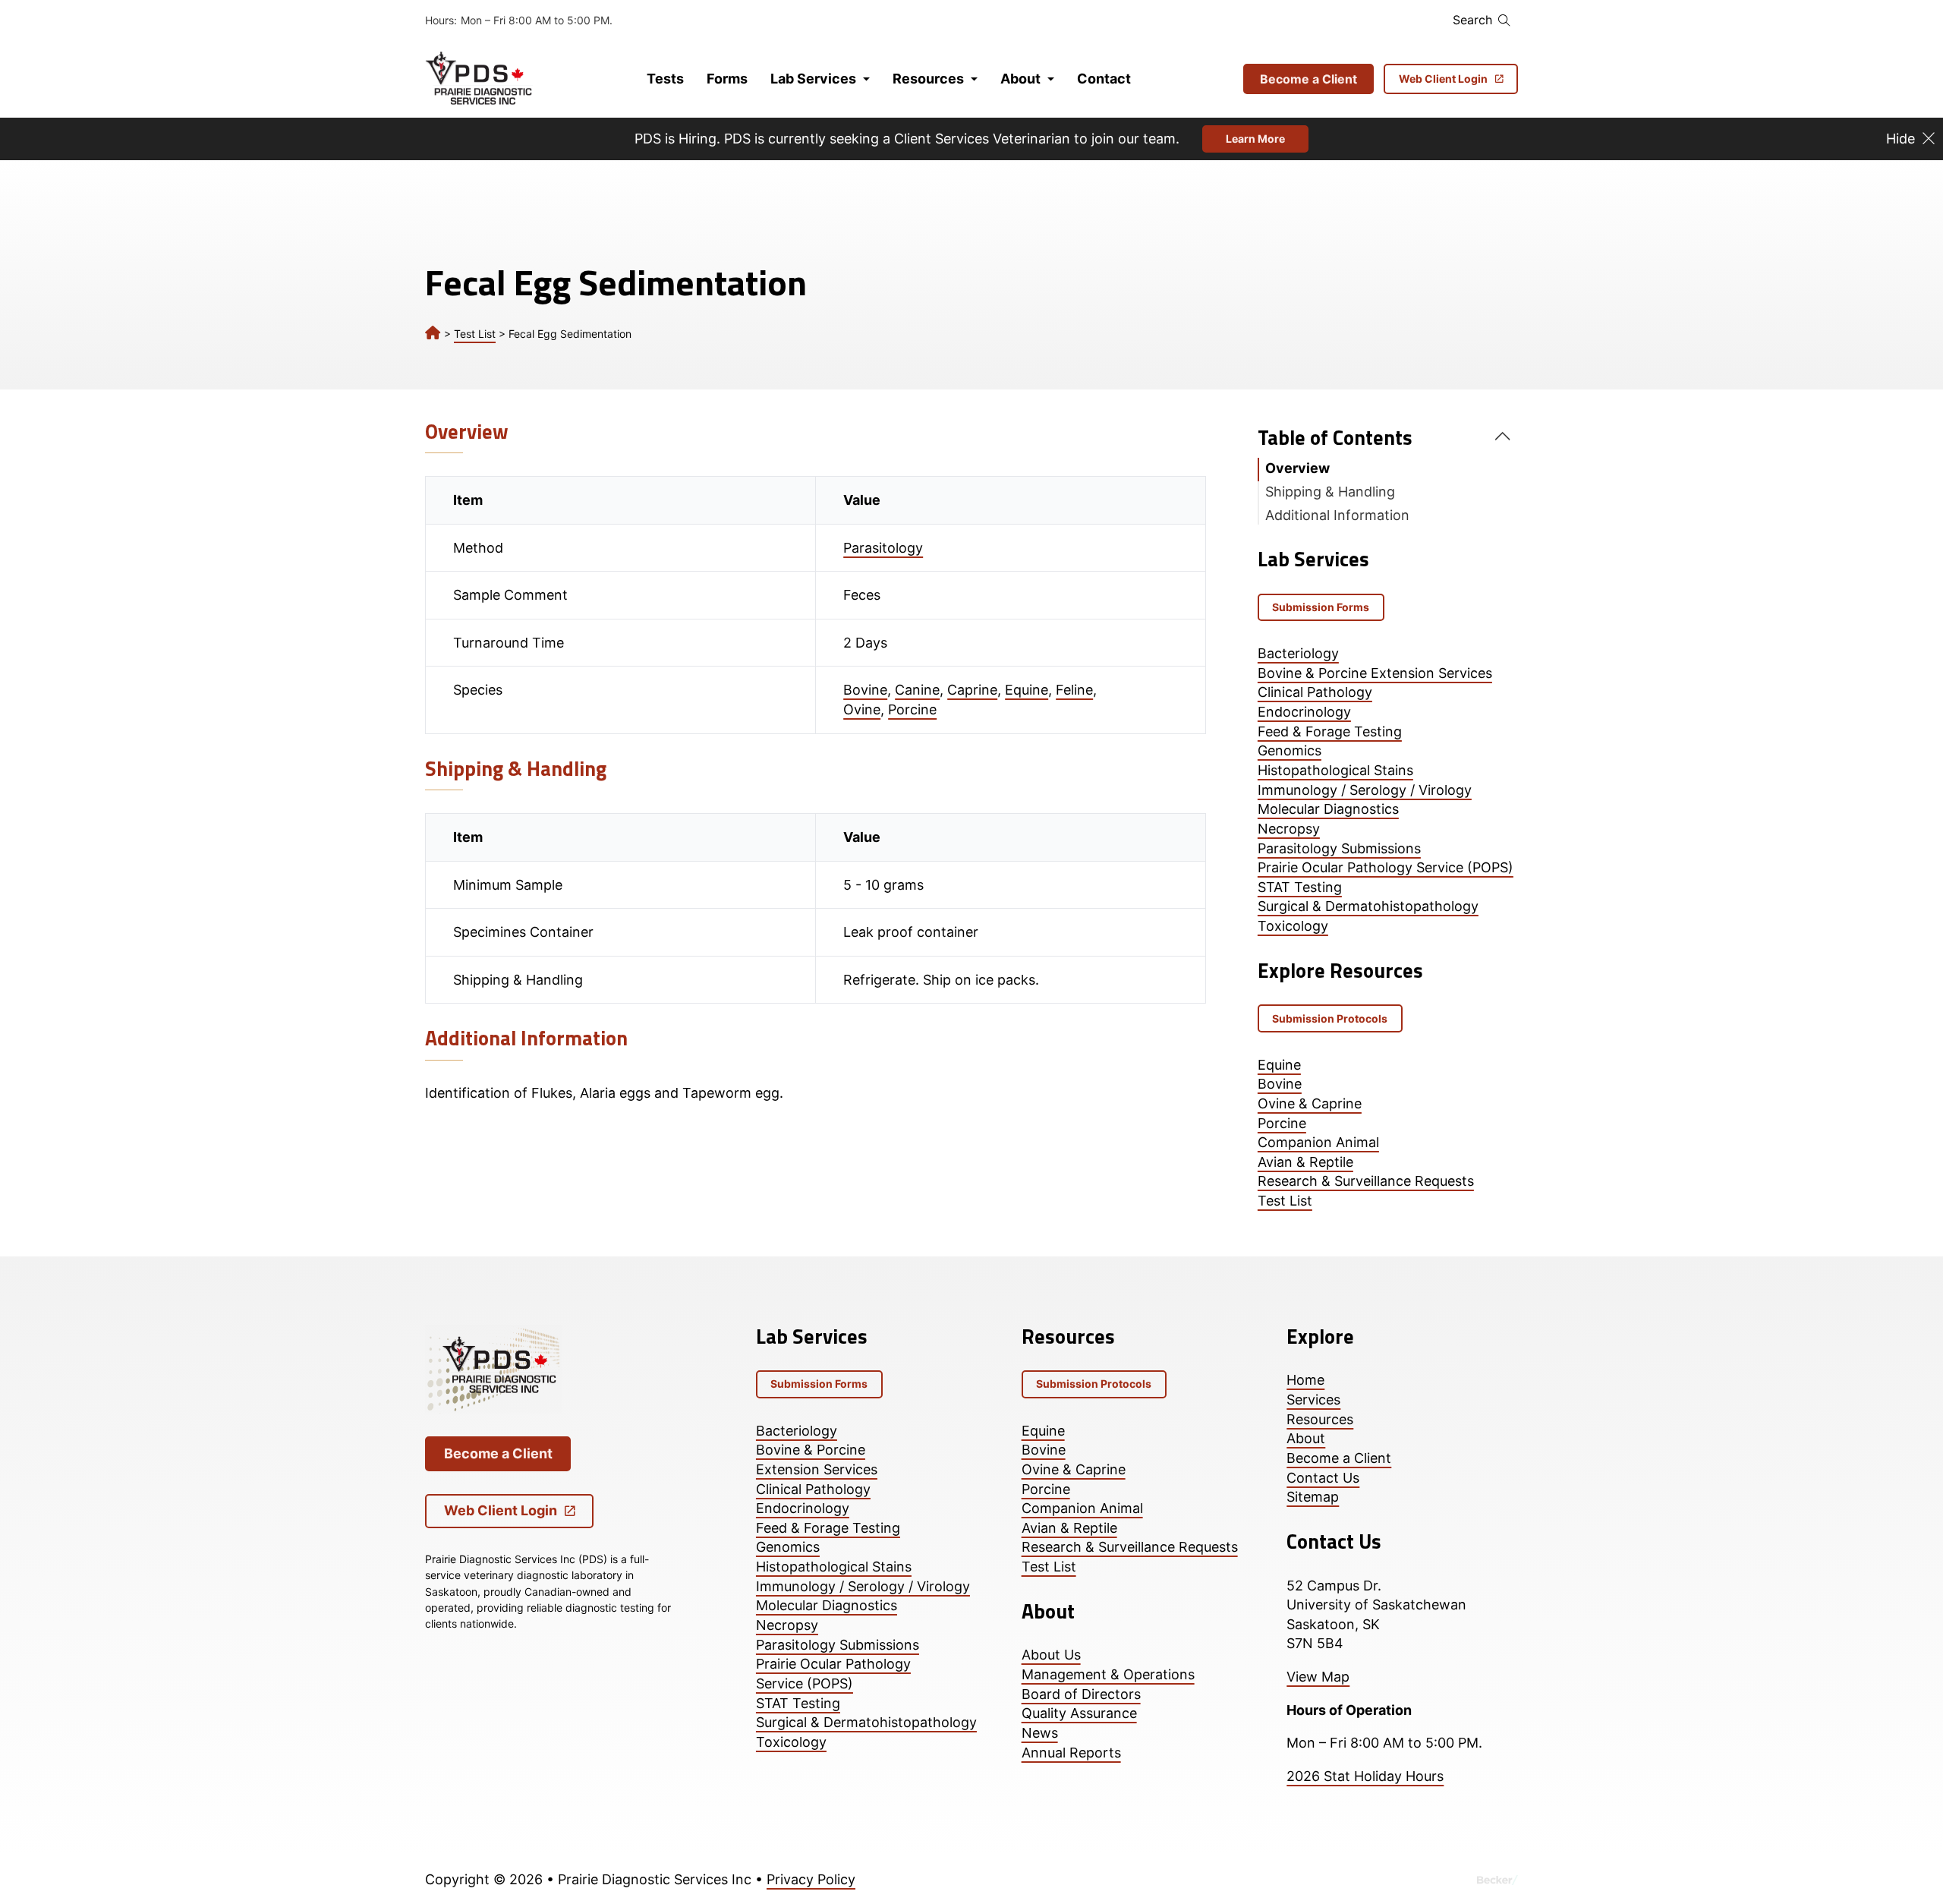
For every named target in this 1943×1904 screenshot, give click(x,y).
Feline (1074, 690)
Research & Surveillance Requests (1366, 1181)
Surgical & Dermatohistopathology (1368, 906)
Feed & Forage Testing (1330, 731)
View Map (1318, 1677)
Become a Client (1308, 79)
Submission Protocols (1330, 1018)
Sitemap (1313, 1497)
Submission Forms (1321, 607)
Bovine (865, 690)
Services (1313, 1400)
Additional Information (1337, 515)
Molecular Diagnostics (1328, 809)
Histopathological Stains (1335, 770)
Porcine (912, 709)
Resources (928, 79)
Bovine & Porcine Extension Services (1375, 673)
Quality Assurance (1079, 1713)
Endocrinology (1304, 712)
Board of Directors (1081, 1694)
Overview (1297, 468)
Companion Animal (1318, 1142)
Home (1305, 1380)
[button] (1388, 438)
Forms (727, 79)
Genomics (1290, 750)
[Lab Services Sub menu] (866, 79)
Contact (1104, 79)
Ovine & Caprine (1310, 1103)
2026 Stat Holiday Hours (1365, 1776)
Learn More (1255, 139)
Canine (917, 690)
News (1040, 1733)
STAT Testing (1300, 887)
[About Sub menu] (1051, 79)
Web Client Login (1443, 79)
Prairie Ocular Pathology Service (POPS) (1386, 867)
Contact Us (1323, 1478)
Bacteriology (1298, 653)
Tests (665, 79)
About (1020, 79)
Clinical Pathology (1315, 692)
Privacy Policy (811, 1879)
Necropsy (1289, 829)
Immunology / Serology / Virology (1365, 790)
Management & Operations (1108, 1674)
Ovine (862, 709)
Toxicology (1293, 926)
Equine (1027, 690)
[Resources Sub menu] (974, 79)
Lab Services (813, 79)
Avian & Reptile (1305, 1162)
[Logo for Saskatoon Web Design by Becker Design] (1497, 1880)
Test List (475, 334)
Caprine (972, 690)
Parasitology (883, 548)
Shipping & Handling (1330, 492)
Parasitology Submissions (1339, 848)
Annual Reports (1071, 1753)
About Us (1051, 1655)
